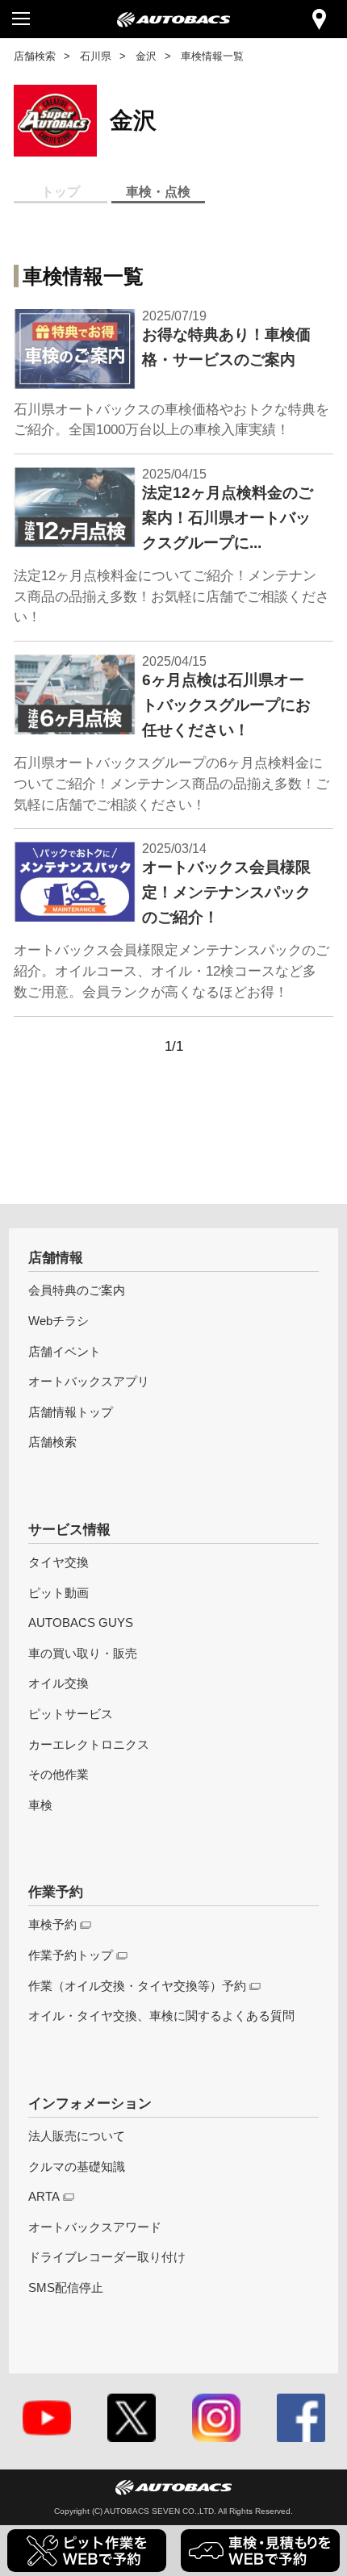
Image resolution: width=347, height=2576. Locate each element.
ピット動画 (59, 1593)
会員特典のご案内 (77, 1290)
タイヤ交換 (59, 1562)
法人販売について (77, 2136)
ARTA (44, 2196)
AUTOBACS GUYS (81, 1623)
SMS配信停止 (66, 2287)
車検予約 (52, 1924)
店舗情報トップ (71, 1412)
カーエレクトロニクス (89, 1744)
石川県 (96, 56)
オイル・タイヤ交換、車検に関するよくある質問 (161, 2016)
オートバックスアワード (95, 2227)
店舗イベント (65, 1351)
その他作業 (59, 1774)
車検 (40, 1805)
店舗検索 (35, 56)
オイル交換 (59, 1683)
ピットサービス (71, 1714)
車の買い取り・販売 (83, 1653)
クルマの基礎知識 (77, 2166)
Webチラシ (59, 1321)
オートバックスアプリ (89, 1381)
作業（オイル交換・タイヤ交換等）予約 (137, 1986)
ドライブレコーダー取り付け (107, 2257)
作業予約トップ (71, 1955)
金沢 (146, 56)
